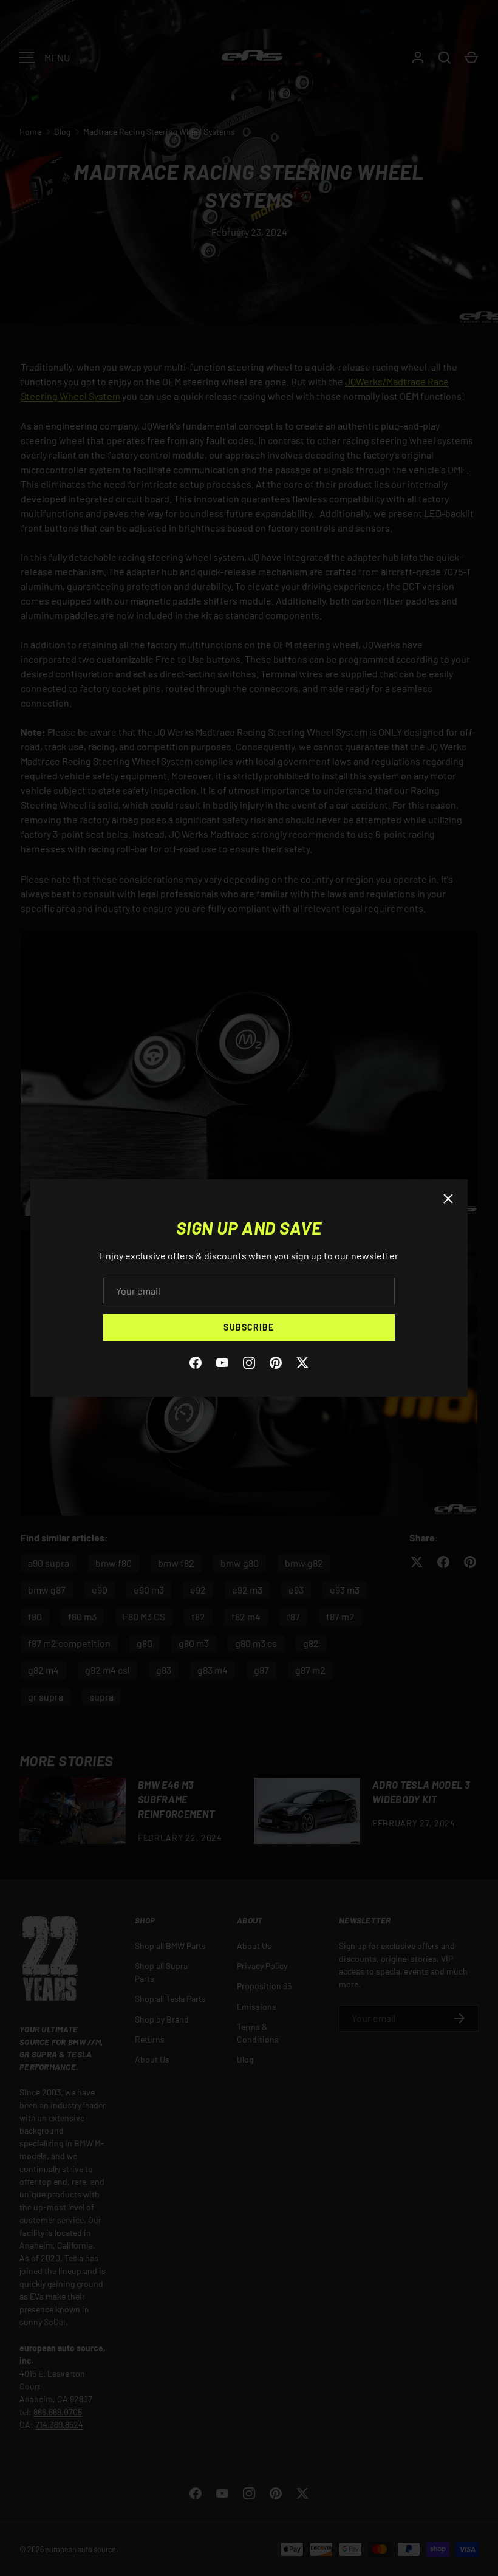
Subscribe (249, 1327)
